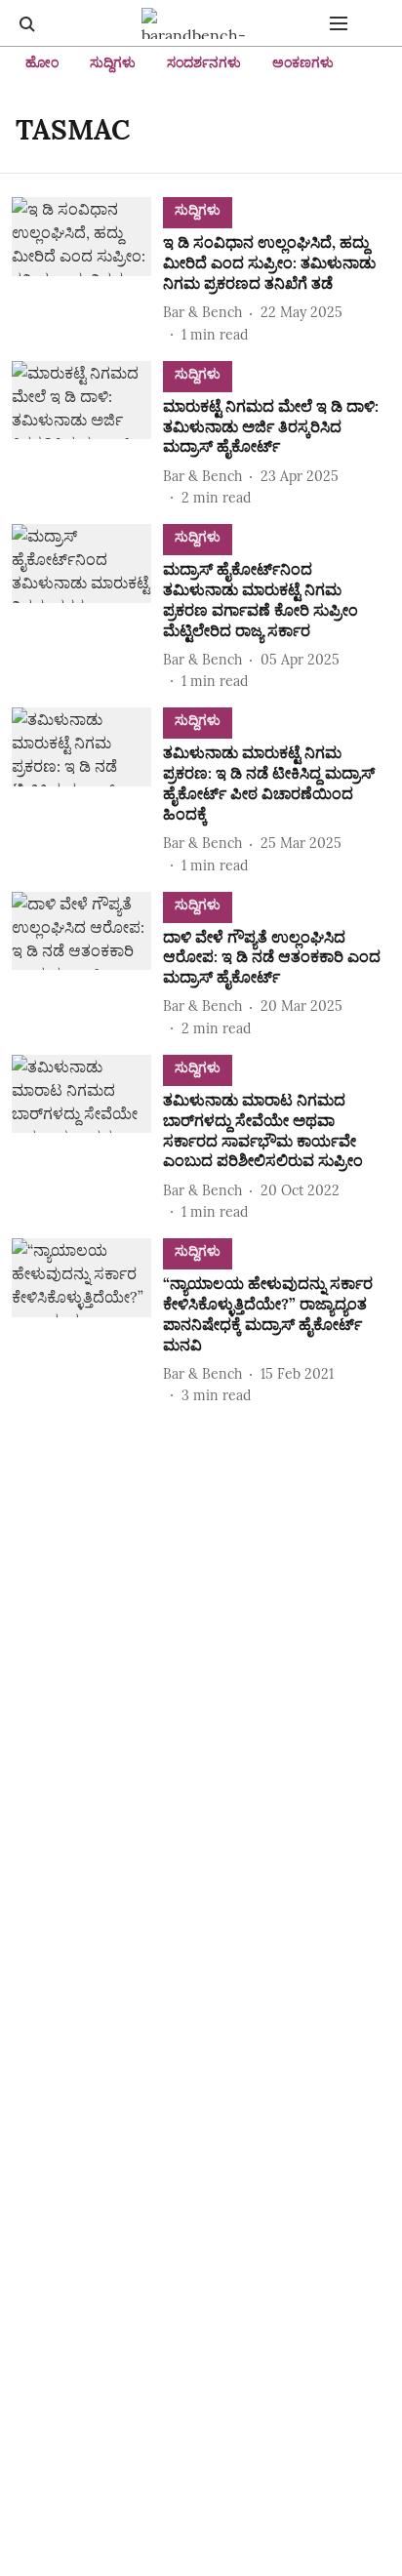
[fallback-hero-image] (87, 271)
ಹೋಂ (42, 62)
